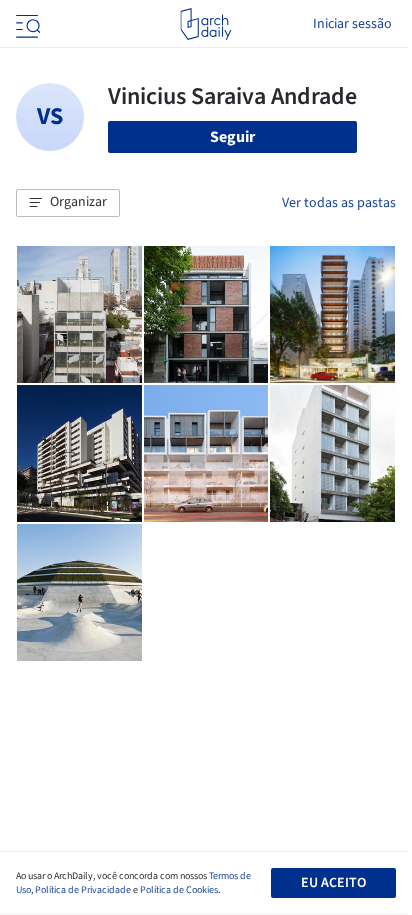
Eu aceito (333, 883)
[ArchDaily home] (205, 24)
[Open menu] (26, 24)
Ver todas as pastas (339, 203)
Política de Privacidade (83, 890)
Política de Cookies (179, 890)
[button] (68, 203)
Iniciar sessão (352, 24)
